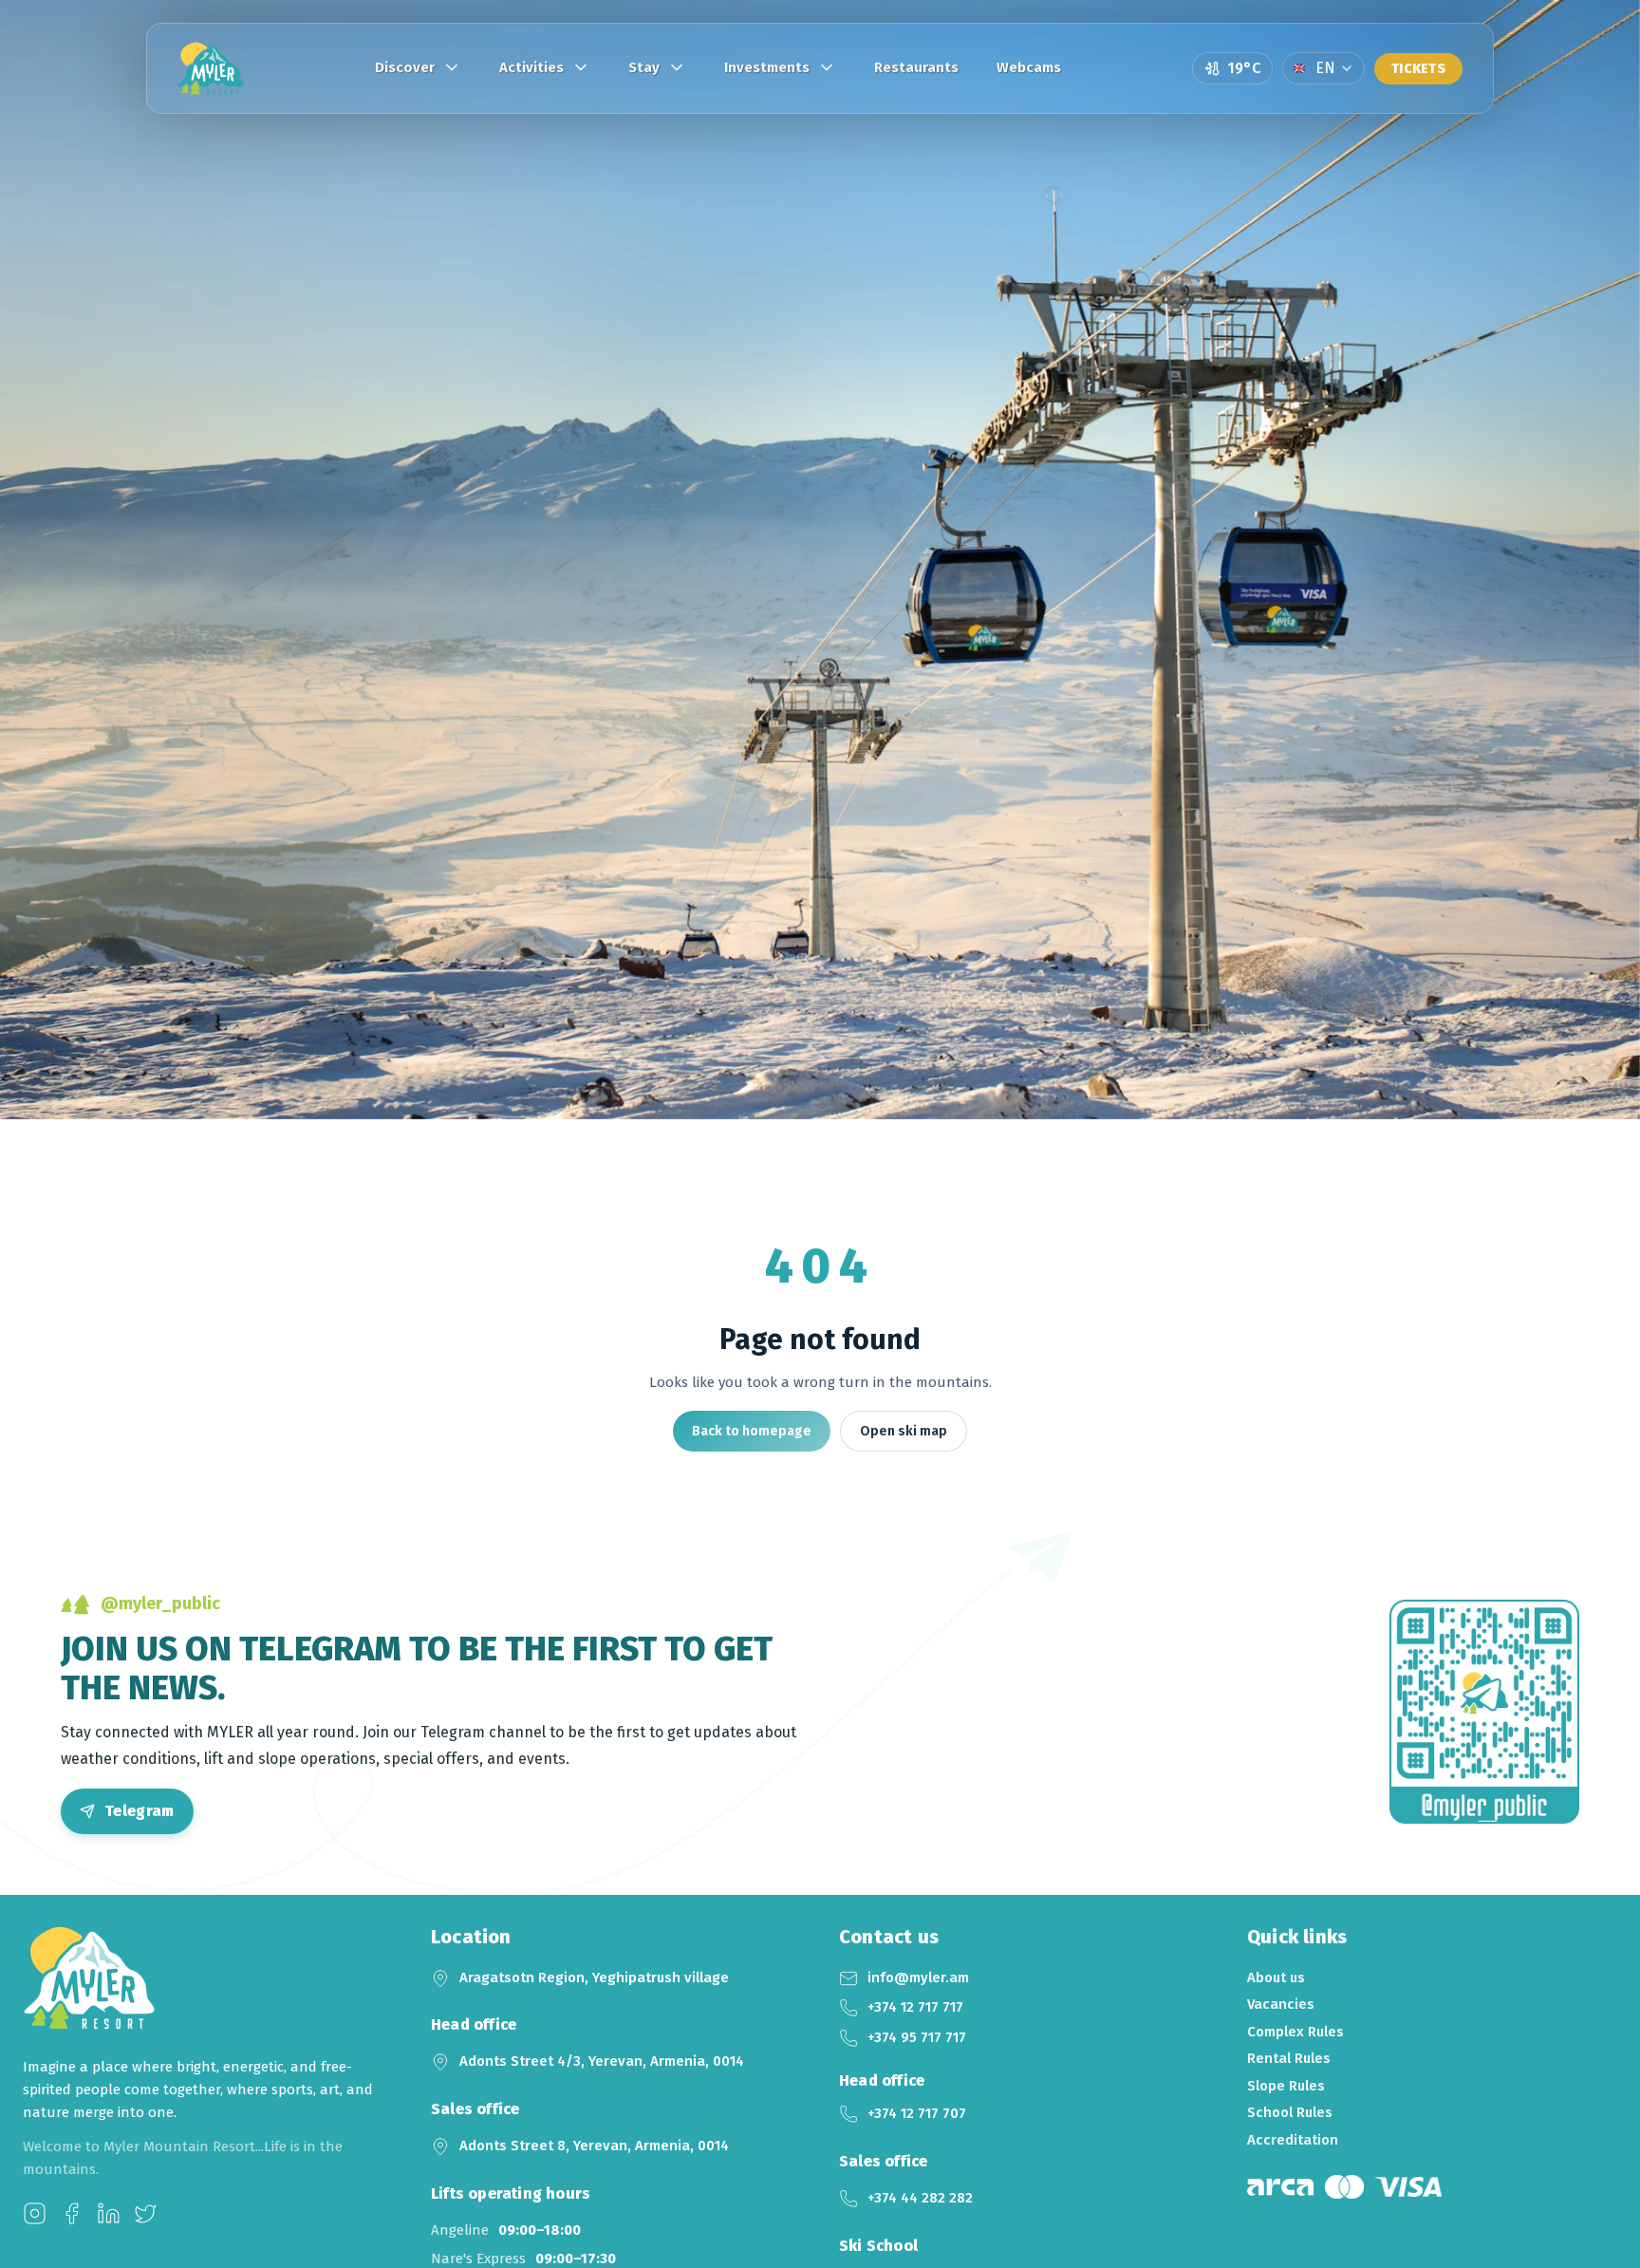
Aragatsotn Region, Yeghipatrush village (594, 1977)
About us (1276, 1977)
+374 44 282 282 (920, 2198)
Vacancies (1281, 2004)
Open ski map (904, 1431)
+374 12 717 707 (917, 2113)
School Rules (1290, 2112)
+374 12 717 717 (915, 2007)
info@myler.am (918, 1977)
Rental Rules (1289, 2058)
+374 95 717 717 (917, 2037)
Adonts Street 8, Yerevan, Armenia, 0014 (594, 2146)
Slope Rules (1286, 2086)
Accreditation (1293, 2140)
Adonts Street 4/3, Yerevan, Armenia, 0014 (602, 2061)
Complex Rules (1295, 2032)
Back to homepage (752, 1431)
